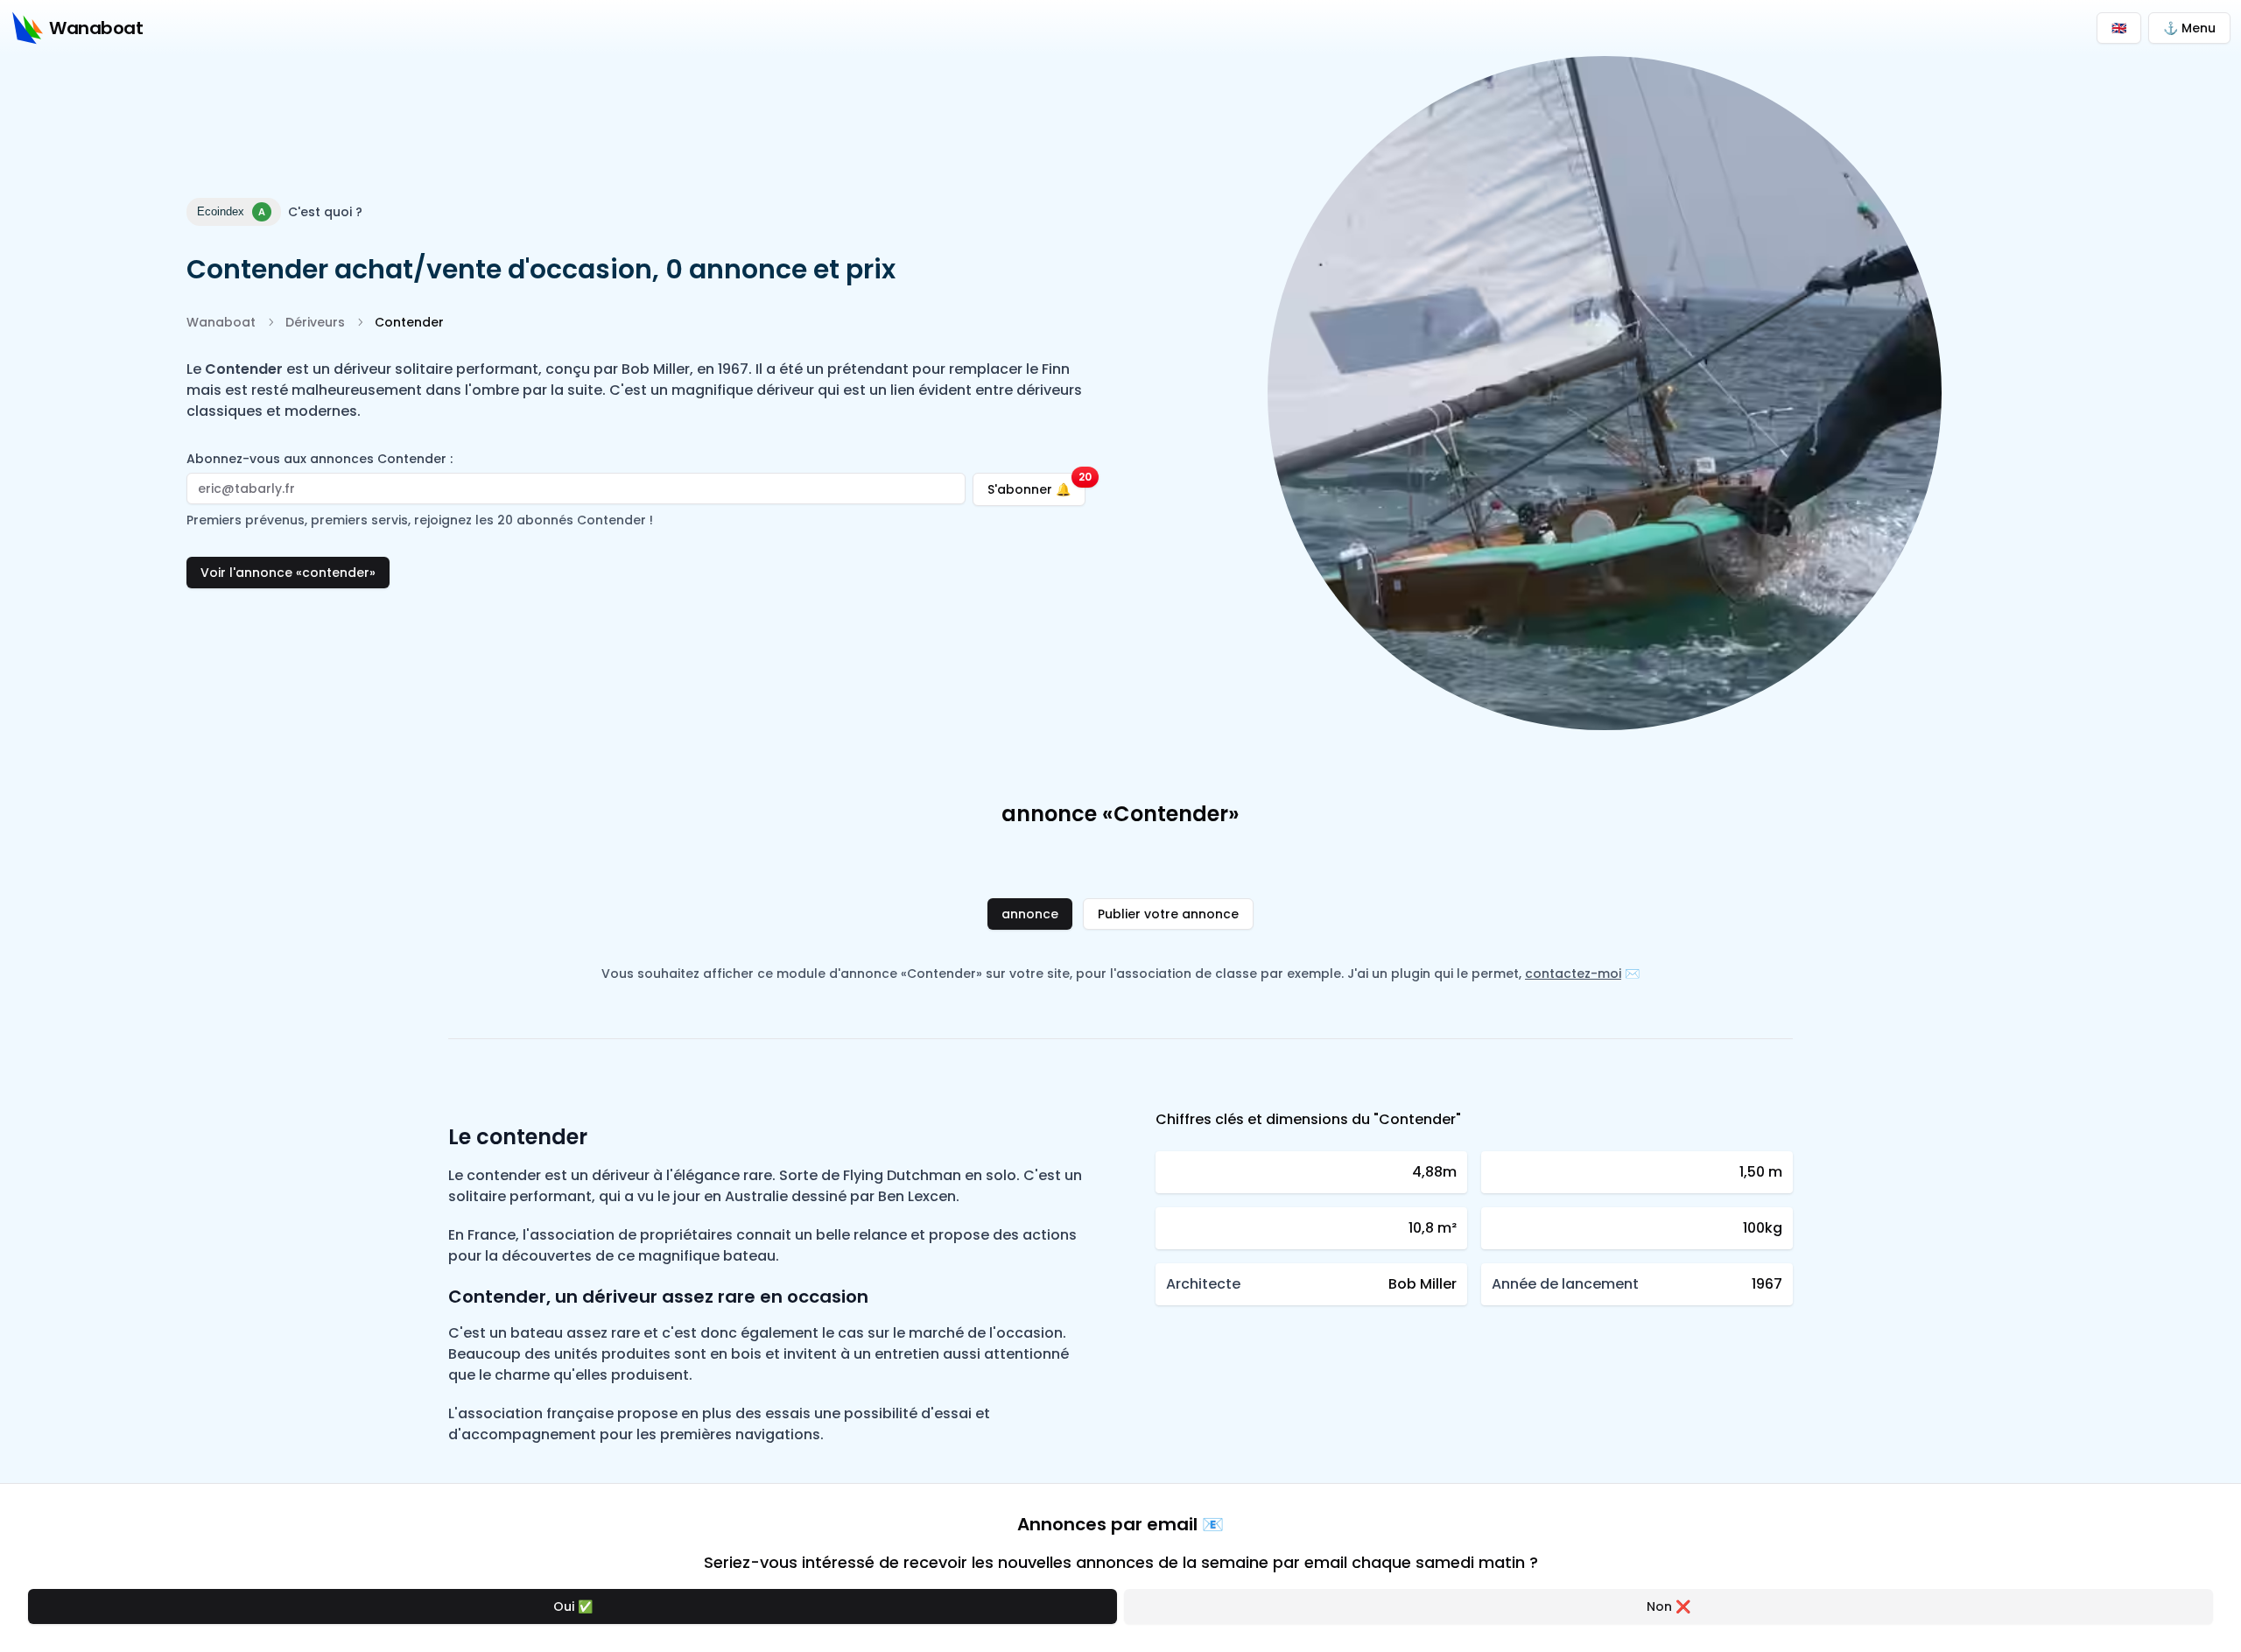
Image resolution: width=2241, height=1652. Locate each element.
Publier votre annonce (1168, 914)
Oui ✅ (573, 1606)
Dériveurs (315, 322)
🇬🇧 (2119, 28)
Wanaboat (221, 322)
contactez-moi (1573, 974)
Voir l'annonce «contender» (288, 573)
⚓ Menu (2189, 28)
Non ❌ (1668, 1606)
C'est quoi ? (325, 212)
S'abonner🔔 (1036, 485)
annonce (1030, 914)
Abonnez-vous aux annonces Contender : (320, 459)
